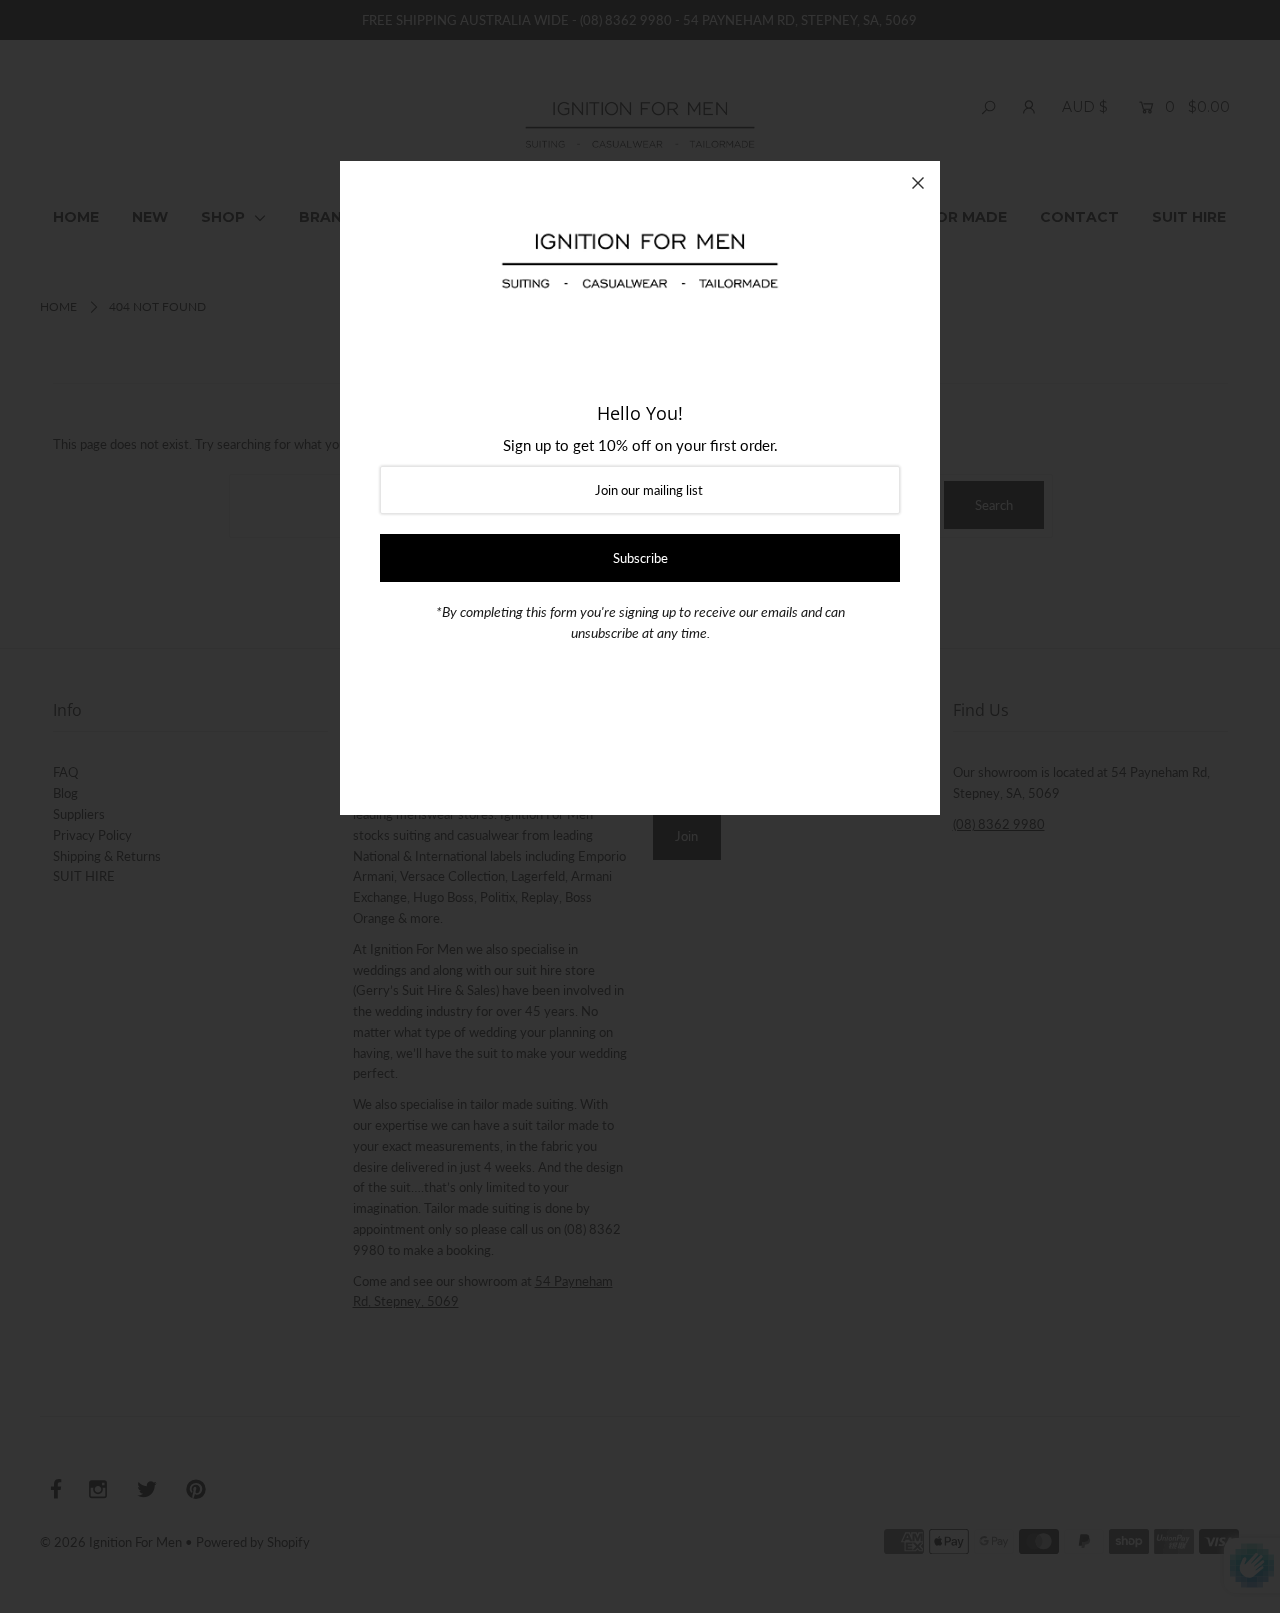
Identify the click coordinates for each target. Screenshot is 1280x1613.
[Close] (918, 183)
